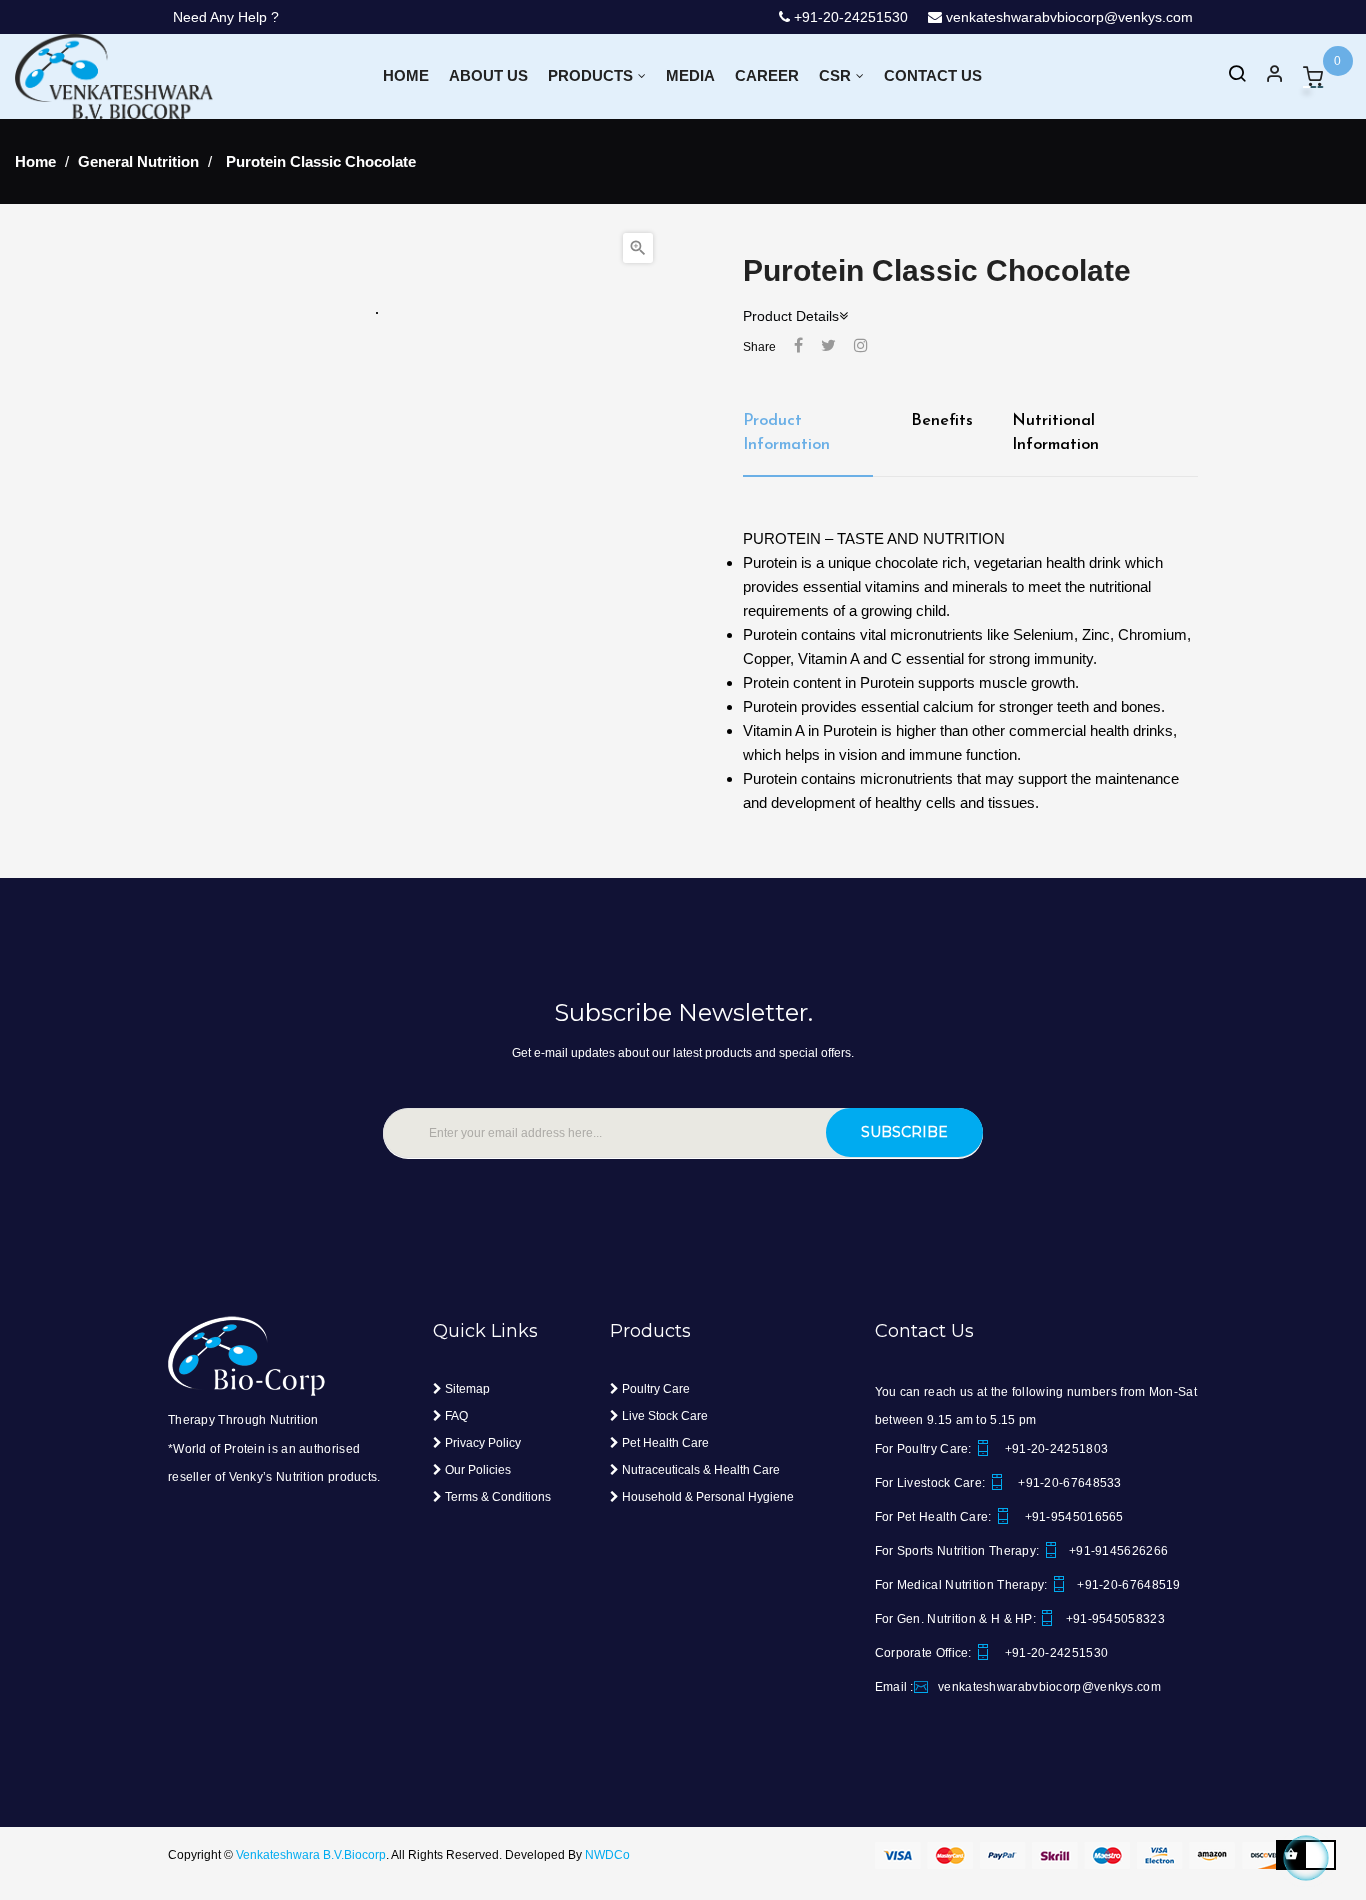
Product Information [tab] (786, 433)
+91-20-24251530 (829, 17)
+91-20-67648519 (1129, 1585)
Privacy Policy (481, 1443)
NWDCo (607, 1855)
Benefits (942, 421)
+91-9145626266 (1118, 1551)
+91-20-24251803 (1054, 1449)
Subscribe (904, 1132)
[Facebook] (798, 346)
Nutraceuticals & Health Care (699, 1470)
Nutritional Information (1055, 433)
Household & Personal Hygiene (706, 1497)
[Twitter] (828, 346)
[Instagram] (861, 346)
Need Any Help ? (226, 17)
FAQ (455, 1416)
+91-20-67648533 (1068, 1483)
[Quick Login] (1266, 76)
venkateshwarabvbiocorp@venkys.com (1067, 17)
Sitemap (466, 1389)
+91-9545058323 (1115, 1619)
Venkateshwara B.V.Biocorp (311, 1855)
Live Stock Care (663, 1416)
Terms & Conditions (496, 1497)
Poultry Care (654, 1389)
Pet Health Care (664, 1443)
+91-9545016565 (1072, 1517)
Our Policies (476, 1470)
